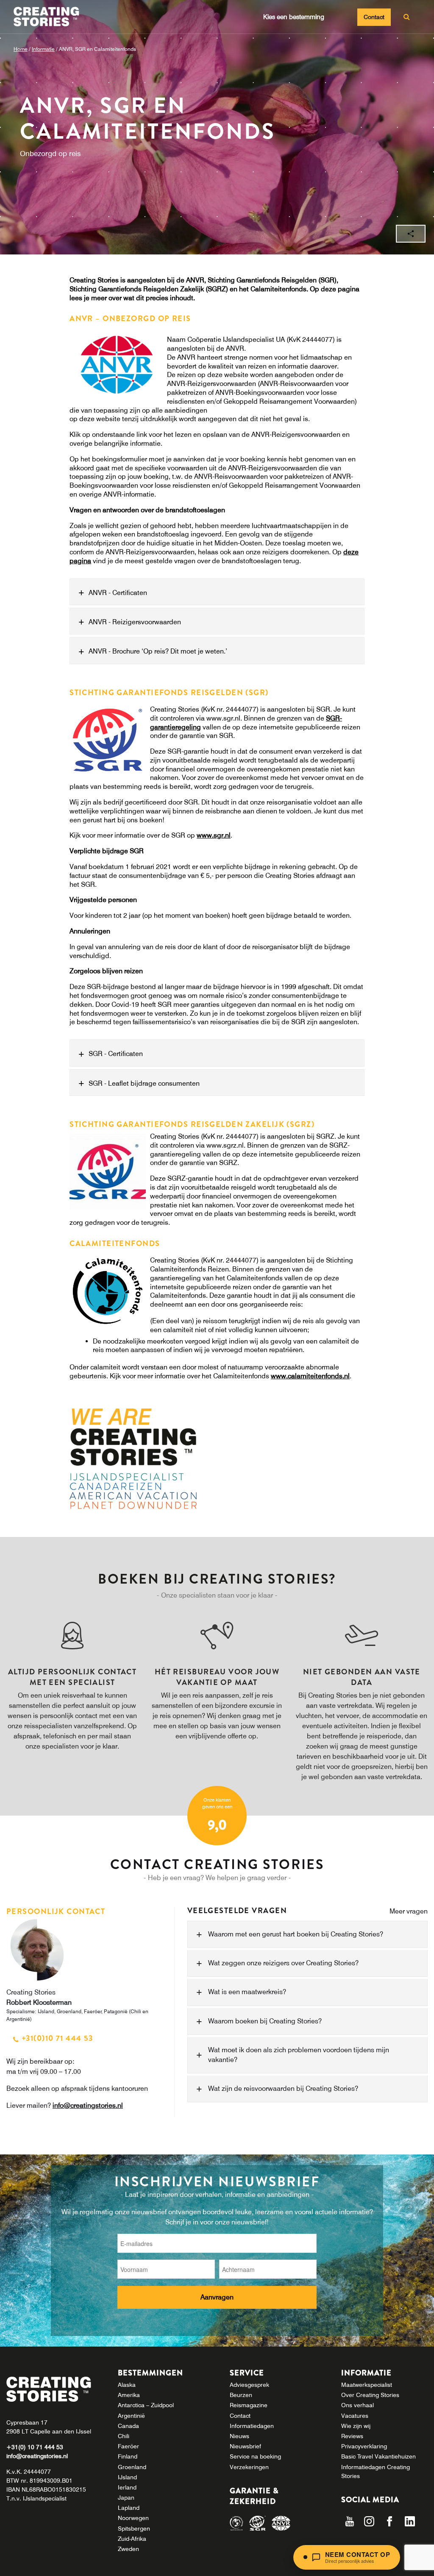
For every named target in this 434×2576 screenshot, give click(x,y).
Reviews (352, 2436)
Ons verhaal (357, 2405)
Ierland (127, 2487)
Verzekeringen (249, 2467)
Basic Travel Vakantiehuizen (378, 2456)
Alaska (127, 2385)
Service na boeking (255, 2456)
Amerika (129, 2395)
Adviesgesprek (249, 2385)
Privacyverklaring (364, 2446)
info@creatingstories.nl (88, 2105)
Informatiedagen (252, 2426)
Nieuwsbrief (245, 2446)
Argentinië (131, 2416)
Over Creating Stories (370, 2395)
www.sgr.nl (214, 835)
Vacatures (355, 2416)
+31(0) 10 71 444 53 (35, 2447)
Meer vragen (409, 1911)
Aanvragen (217, 2297)
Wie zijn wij (356, 2426)
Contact (374, 17)
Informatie (43, 49)
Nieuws (239, 2436)
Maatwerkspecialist (367, 2385)
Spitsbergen (134, 2529)
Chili (124, 2436)
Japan (126, 2498)
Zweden (128, 2549)
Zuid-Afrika (132, 2539)
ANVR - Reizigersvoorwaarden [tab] (135, 622)
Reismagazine (249, 2405)
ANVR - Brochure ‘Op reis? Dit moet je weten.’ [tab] (158, 651)
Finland (128, 2456)
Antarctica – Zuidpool (146, 2405)
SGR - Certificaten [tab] (116, 1053)
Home (21, 49)
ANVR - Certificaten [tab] (118, 592)
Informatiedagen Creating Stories (376, 2471)
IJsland (127, 2477)
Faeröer (128, 2446)
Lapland (129, 2508)
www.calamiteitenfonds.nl (310, 1376)
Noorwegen (133, 2518)
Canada (128, 2426)
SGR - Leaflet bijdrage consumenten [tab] (144, 1083)
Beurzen (241, 2395)
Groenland (132, 2467)
